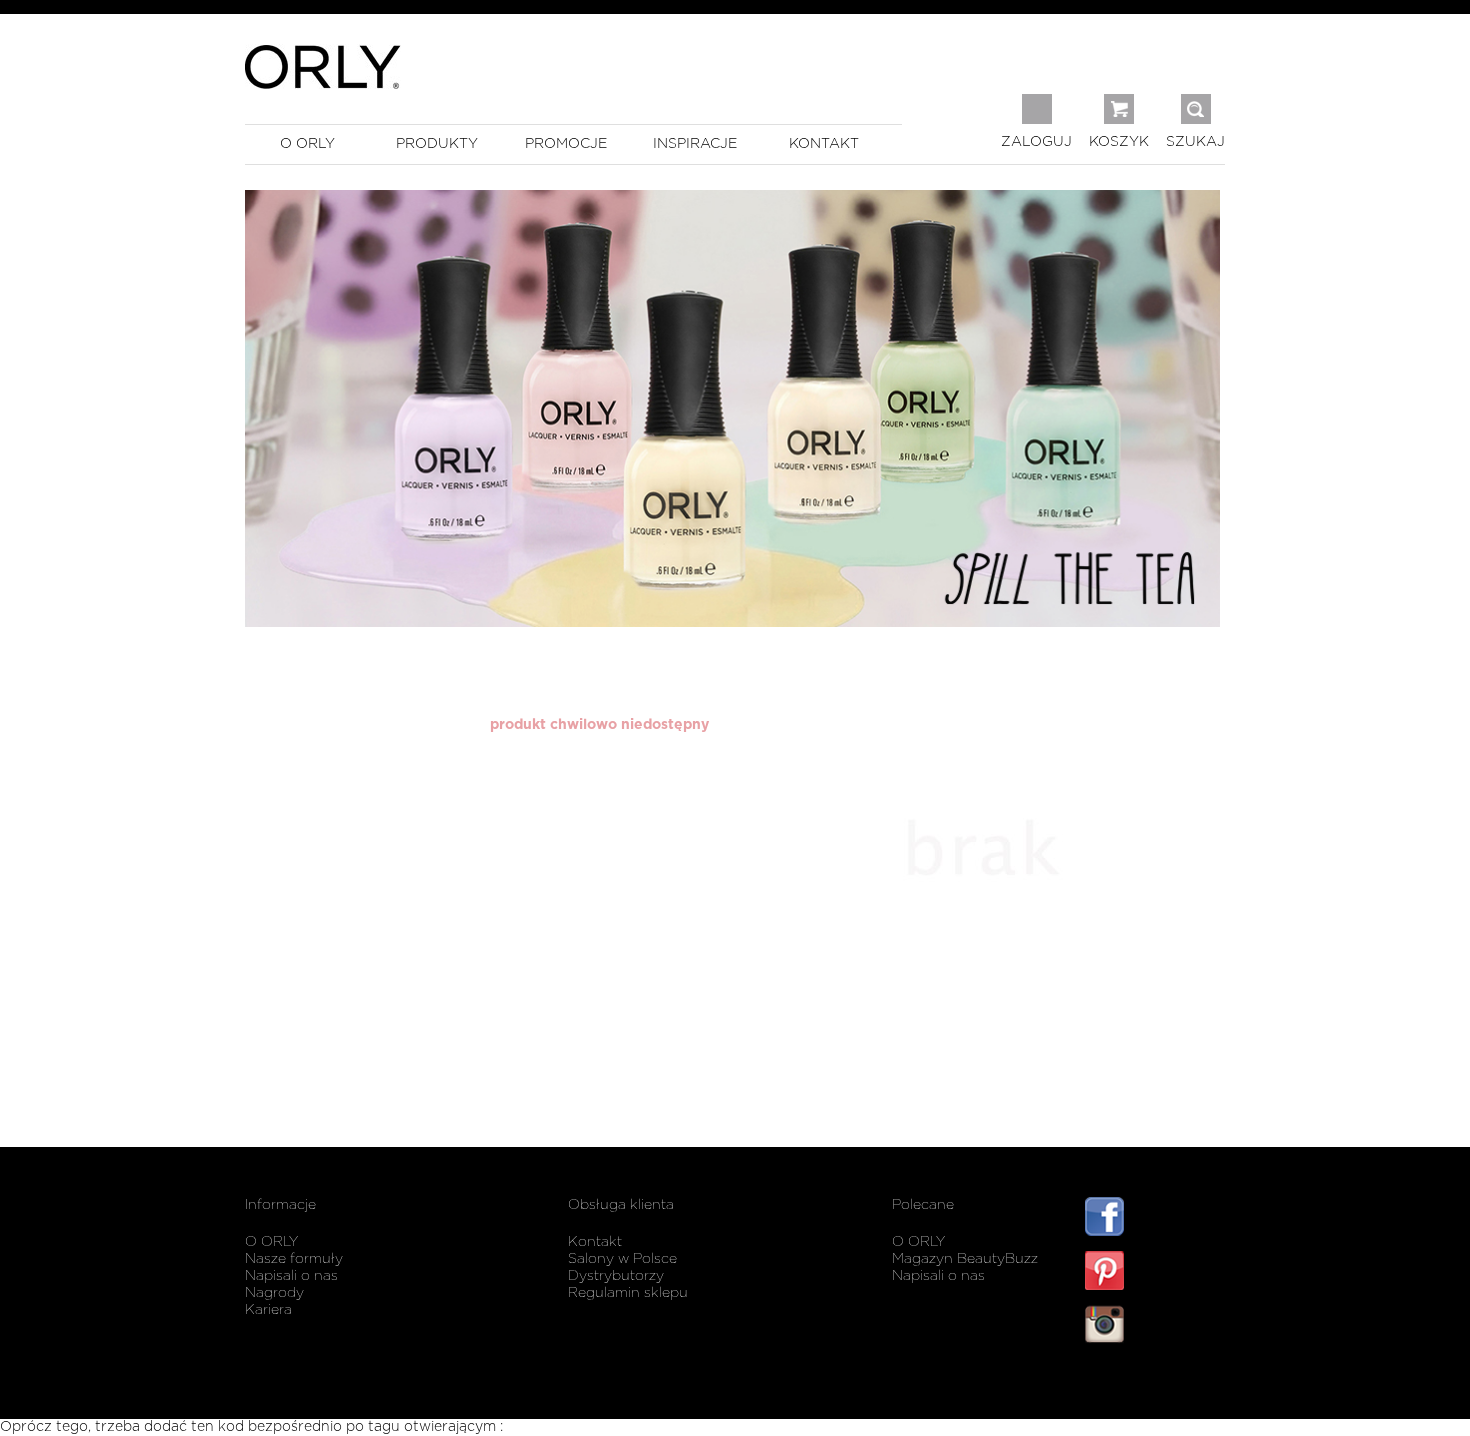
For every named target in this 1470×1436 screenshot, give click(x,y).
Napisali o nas (291, 1276)
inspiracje (695, 144)
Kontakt (595, 1242)
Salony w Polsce (622, 1259)
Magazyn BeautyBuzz (965, 1259)
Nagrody (274, 1293)
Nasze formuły (294, 1259)
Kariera (268, 1310)
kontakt (824, 144)
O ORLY (271, 1242)
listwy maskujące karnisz (1155, 1383)
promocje (566, 144)
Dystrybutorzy (616, 1276)
